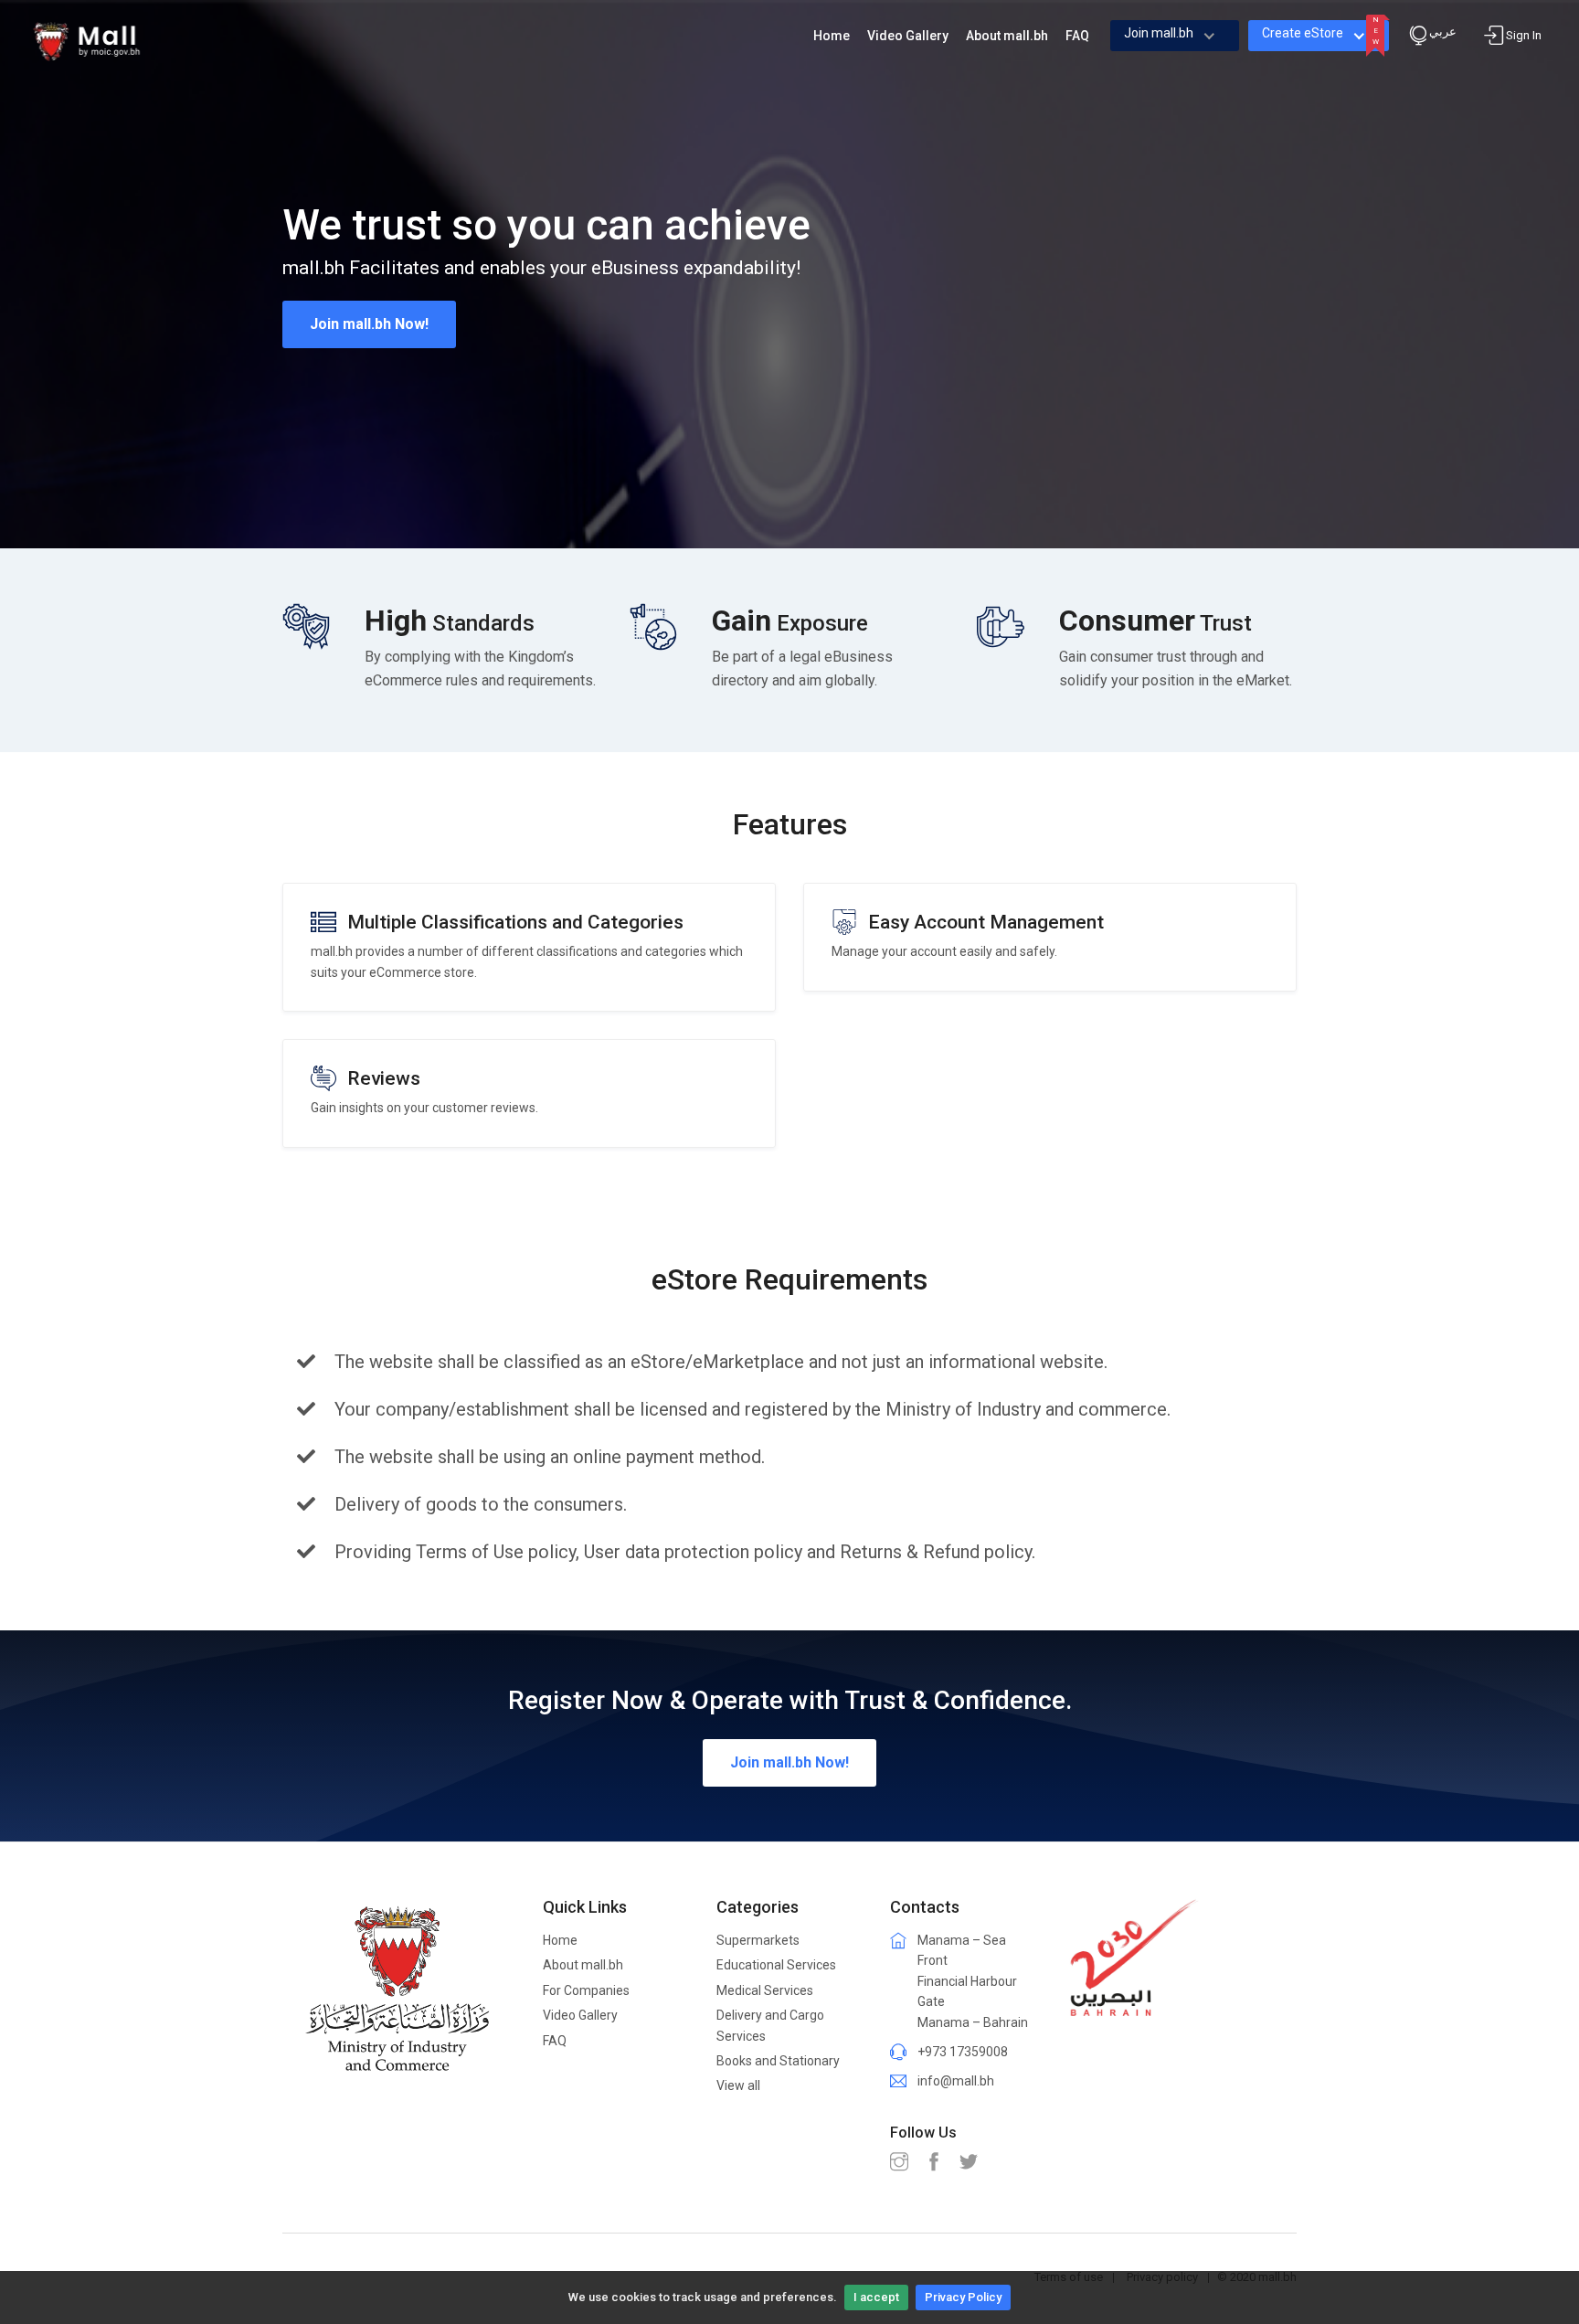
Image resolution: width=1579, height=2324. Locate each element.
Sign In (1524, 35)
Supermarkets (758, 1940)
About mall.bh (583, 1965)
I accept (876, 2297)
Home (560, 1940)
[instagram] (904, 2163)
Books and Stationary (778, 2061)
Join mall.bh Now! (369, 324)
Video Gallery (580, 2015)
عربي (1443, 32)
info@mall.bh (956, 2081)
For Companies (586, 1990)
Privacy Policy (963, 2297)
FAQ (555, 2041)
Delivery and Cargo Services (770, 2025)
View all (738, 2085)
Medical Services (765, 1990)
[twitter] (973, 2163)
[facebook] (938, 2163)
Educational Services (776, 1965)
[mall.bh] (87, 40)
